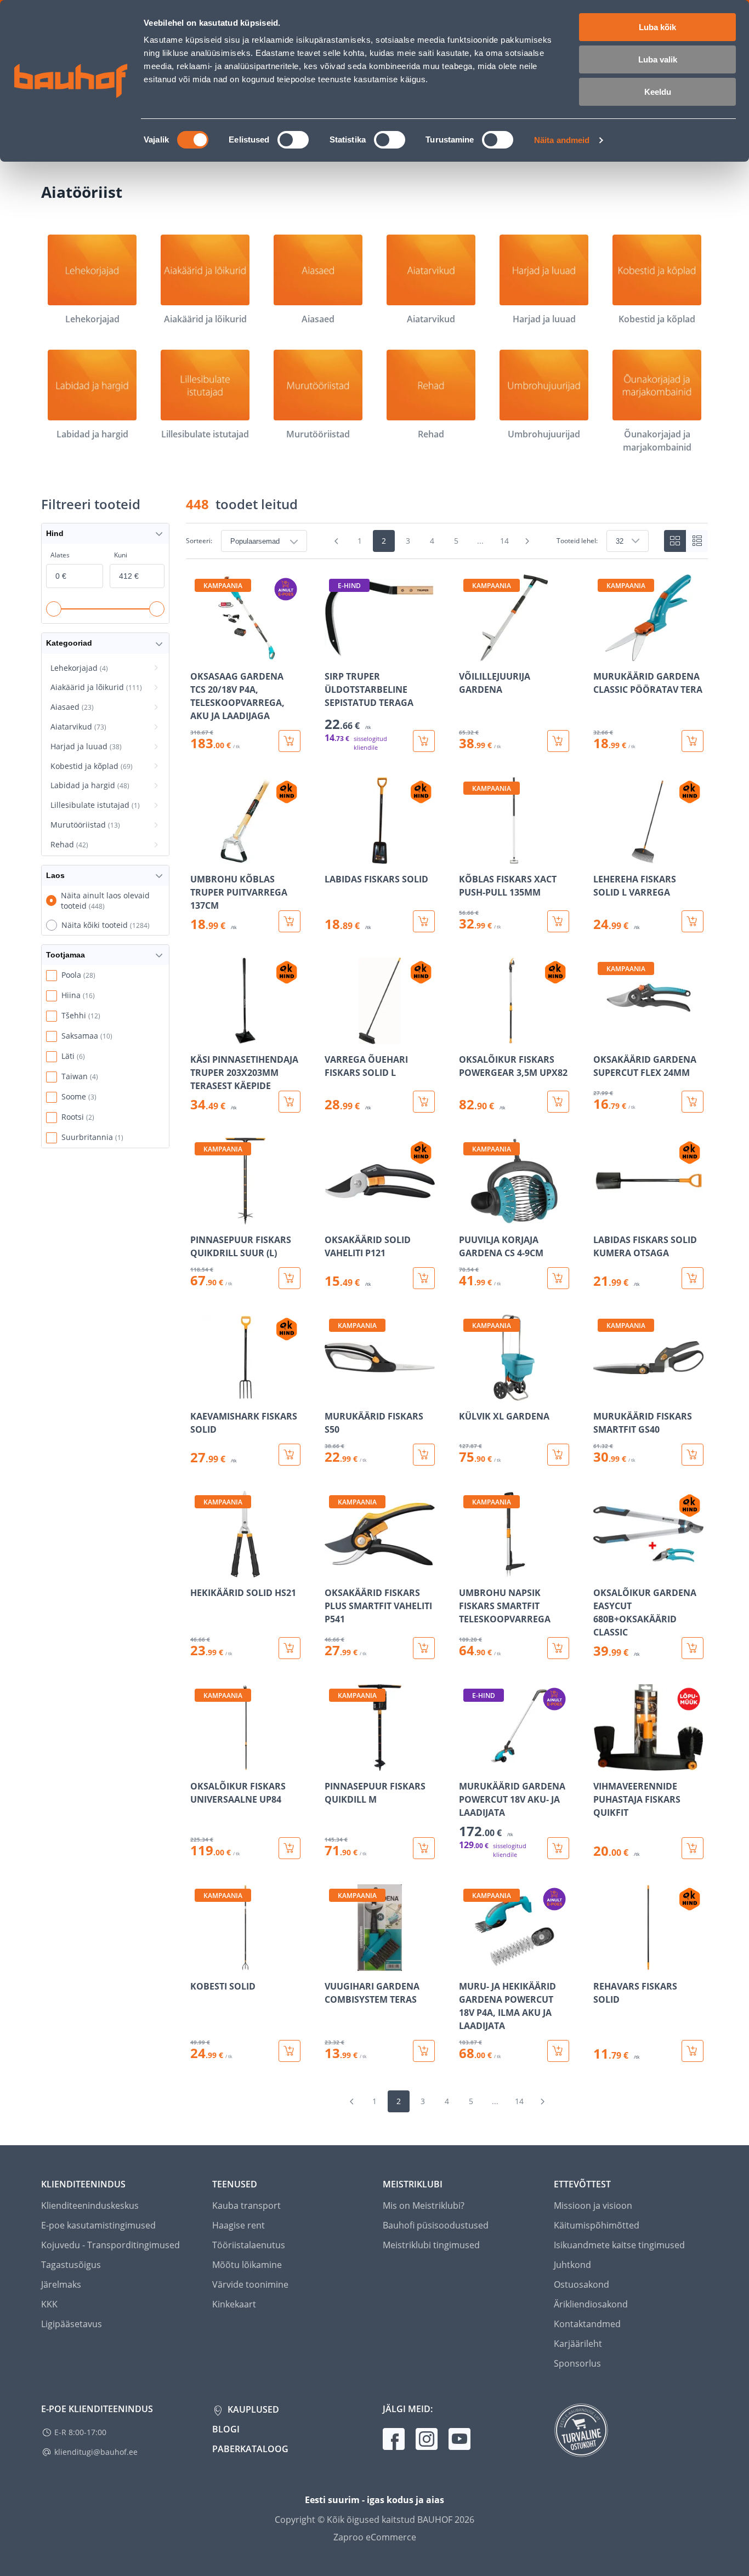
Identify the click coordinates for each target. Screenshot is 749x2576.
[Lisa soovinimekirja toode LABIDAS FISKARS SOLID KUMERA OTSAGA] (603, 1217)
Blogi (226, 2429)
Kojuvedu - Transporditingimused (110, 2245)
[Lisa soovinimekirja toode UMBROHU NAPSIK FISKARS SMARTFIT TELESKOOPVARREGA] (468, 1570)
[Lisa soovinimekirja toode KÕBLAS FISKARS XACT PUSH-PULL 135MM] (468, 856)
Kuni (121, 555)
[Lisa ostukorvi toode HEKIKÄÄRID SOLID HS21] (290, 1648)
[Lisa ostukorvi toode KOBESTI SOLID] (290, 2051)
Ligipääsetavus (72, 2324)
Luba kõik (657, 27)
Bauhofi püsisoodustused (436, 2225)
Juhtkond (572, 2265)
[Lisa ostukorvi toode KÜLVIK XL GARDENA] (558, 1455)
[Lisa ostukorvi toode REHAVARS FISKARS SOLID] (693, 2051)
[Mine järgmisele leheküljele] (527, 541)
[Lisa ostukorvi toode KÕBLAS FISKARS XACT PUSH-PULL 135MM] (558, 921)
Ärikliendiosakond (591, 2304)
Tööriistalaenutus (249, 2245)
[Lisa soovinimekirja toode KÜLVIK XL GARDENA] (468, 1393)
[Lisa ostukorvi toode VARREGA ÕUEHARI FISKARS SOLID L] (424, 1102)
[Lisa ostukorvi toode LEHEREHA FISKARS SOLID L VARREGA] (693, 921)
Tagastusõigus (71, 2265)
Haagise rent (239, 2225)
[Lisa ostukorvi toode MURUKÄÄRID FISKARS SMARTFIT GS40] (693, 1455)
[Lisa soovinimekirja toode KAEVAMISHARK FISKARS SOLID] (200, 1393)
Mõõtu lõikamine (247, 2265)
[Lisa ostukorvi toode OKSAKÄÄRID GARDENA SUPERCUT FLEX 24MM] (693, 1102)
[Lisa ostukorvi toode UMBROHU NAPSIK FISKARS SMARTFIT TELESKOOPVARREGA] (558, 1648)
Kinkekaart (234, 2304)
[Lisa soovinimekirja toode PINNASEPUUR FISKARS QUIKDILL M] (334, 1763)
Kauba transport (246, 2205)
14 (504, 541)
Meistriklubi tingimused (431, 2245)
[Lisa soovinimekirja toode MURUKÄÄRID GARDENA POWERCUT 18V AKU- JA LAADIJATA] (468, 1763)
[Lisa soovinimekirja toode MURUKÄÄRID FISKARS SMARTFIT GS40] (603, 1393)
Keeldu (658, 92)
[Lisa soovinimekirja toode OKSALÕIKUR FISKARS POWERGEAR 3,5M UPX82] (468, 1036)
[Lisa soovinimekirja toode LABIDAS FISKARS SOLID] (334, 856)
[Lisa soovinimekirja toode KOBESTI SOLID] (200, 1963)
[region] (447, 1318)
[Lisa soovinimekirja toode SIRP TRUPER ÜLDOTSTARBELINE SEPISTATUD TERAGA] (334, 653)
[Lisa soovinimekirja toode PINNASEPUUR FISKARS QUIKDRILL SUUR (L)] (200, 1217)
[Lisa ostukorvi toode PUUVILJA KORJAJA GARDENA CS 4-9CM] (558, 1278)
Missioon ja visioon (593, 2205)
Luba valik (658, 59)
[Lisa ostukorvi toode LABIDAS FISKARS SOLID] (424, 921)
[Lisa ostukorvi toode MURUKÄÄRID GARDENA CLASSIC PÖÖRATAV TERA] (693, 741)
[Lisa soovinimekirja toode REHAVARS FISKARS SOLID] (603, 1963)
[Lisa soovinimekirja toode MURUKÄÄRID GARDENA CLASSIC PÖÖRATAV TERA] (603, 653)
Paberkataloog (250, 2449)
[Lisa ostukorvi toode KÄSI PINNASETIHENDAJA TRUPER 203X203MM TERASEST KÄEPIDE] (290, 1102)
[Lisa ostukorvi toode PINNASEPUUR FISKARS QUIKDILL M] (424, 1848)
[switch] (293, 140)
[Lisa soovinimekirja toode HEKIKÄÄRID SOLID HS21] (200, 1570)
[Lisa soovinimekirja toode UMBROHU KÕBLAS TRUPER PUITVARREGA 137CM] (200, 856)
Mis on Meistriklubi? (424, 2205)
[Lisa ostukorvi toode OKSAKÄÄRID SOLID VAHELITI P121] (424, 1278)
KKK (49, 2304)
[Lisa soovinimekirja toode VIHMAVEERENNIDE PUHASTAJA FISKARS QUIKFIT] (603, 1763)
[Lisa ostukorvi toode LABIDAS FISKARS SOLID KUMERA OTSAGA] (693, 1278)
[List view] (697, 541)
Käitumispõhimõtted (597, 2225)
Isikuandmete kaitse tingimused (619, 2245)
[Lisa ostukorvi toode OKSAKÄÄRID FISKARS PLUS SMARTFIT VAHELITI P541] (424, 1648)
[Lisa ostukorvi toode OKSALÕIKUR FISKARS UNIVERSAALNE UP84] (290, 1848)
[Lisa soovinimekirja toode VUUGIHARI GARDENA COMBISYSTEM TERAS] (334, 1963)
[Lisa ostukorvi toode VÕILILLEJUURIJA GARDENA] (558, 741)
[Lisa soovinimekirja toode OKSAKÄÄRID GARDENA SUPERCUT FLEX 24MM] (603, 1036)
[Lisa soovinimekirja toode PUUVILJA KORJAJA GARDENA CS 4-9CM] (468, 1217)
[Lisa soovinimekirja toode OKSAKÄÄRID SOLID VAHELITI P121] (334, 1217)
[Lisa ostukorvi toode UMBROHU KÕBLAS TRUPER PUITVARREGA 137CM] (290, 921)
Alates (60, 555)
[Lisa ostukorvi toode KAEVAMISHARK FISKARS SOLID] (290, 1455)
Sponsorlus (577, 2363)
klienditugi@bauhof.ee (96, 2452)
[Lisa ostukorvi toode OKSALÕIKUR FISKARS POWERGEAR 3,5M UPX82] (558, 1102)
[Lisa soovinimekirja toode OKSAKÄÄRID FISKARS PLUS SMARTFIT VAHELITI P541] (334, 1570)
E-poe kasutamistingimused (98, 2225)
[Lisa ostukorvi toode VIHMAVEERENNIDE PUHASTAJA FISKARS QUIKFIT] (693, 1848)
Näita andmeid (562, 140)
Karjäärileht (578, 2344)
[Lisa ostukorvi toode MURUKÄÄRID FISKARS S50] (424, 1455)
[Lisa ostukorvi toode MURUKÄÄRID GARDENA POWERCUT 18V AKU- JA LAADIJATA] (558, 1848)
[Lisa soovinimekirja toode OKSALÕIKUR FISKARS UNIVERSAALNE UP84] (200, 1763)
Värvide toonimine (250, 2284)
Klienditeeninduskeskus (90, 2205)
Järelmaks (61, 2284)
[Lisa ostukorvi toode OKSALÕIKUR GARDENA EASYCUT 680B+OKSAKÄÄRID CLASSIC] (693, 1648)
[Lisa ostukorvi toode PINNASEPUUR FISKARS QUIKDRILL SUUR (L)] (290, 1278)
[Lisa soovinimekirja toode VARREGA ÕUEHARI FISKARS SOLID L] (334, 1036)
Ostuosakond (581, 2284)
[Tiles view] (675, 541)
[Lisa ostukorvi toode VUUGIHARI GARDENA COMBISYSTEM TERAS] (424, 2051)
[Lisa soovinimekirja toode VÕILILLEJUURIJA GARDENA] (468, 653)
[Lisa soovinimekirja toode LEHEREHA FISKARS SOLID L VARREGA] (603, 856)
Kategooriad (69, 643)
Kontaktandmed (587, 2324)
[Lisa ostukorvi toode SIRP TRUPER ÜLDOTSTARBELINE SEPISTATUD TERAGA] (424, 741)
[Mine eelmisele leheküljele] (337, 541)
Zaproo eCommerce (375, 2537)
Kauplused (252, 2409)
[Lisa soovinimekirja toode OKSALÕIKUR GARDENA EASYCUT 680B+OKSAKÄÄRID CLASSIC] (603, 1570)
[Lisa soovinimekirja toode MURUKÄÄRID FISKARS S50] (334, 1393)
